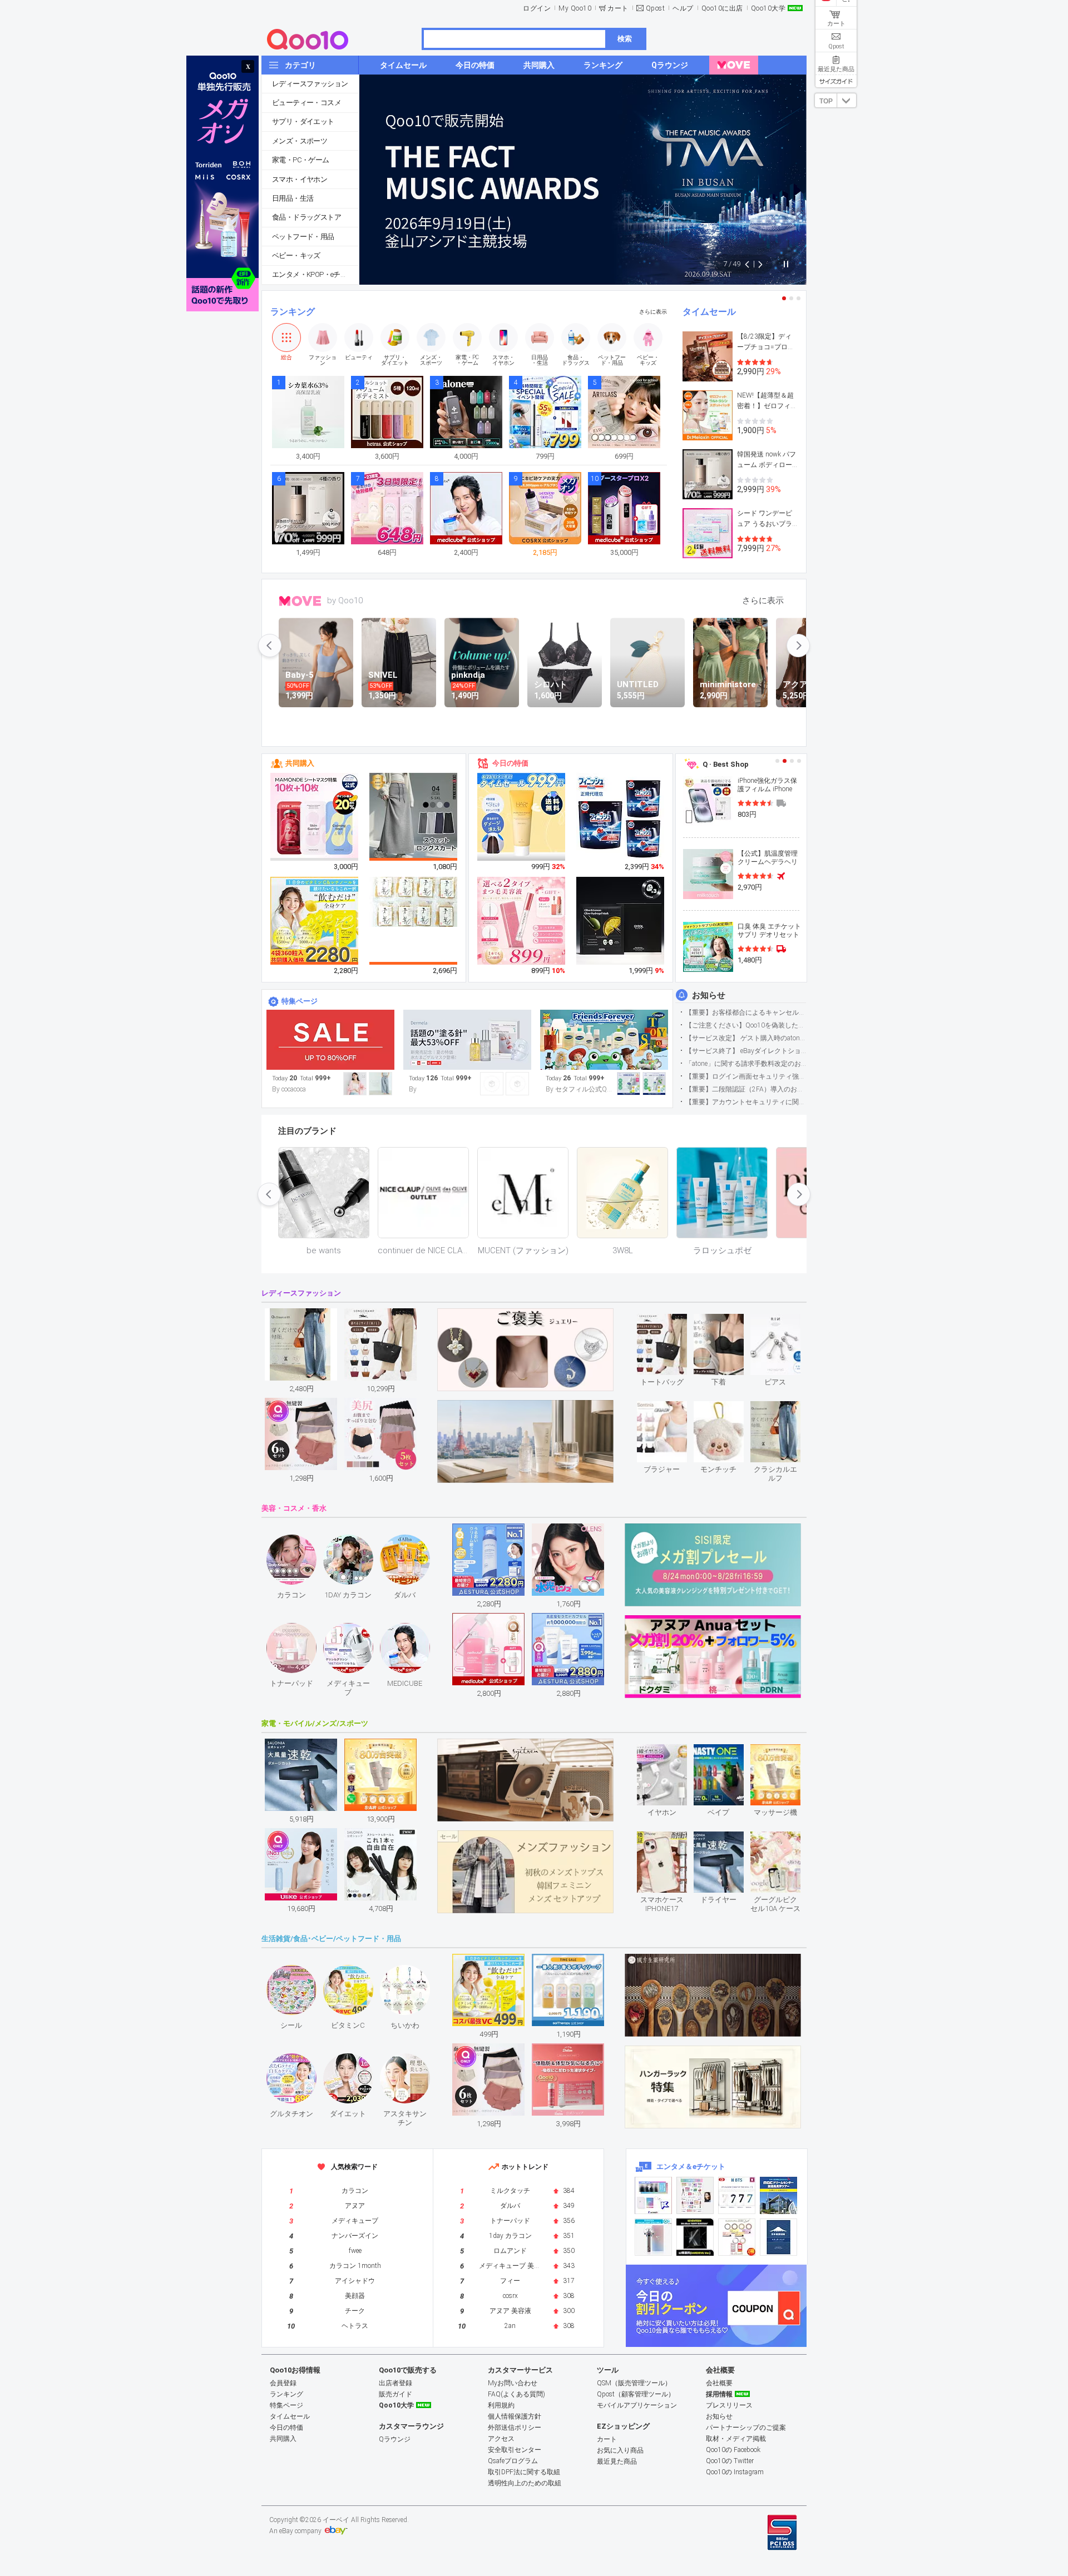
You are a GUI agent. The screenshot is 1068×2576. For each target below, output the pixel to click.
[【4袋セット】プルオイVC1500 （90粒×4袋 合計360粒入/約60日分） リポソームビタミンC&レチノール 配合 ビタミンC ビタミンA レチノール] (315, 921)
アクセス (501, 2439)
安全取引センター (515, 2450)
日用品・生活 (293, 198)
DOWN (847, 100)
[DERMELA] (467, 1040)
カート (618, 8)
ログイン (537, 8)
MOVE (300, 601)
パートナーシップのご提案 (746, 2428)
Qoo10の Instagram (735, 2472)
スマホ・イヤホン (300, 179)
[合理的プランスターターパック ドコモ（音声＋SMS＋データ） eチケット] (778, 2237)
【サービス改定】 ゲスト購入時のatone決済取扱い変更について (746, 1038)
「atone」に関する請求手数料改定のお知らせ (746, 1064)
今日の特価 (510, 763)
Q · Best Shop (726, 764)
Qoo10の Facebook (733, 2450)
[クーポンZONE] (716, 2306)
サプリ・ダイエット (303, 121)
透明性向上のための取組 (525, 2483)
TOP (826, 101)
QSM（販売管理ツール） (634, 2383)
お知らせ (709, 995)
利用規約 (501, 2405)
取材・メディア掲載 (736, 2439)
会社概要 (719, 2383)
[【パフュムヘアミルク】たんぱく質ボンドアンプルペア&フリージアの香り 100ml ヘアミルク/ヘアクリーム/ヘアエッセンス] (522, 817)
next (798, 646)
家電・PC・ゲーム (301, 160)
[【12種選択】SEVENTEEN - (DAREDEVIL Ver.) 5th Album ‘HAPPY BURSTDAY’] (695, 2237)
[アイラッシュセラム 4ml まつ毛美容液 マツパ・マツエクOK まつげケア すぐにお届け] (522, 921)
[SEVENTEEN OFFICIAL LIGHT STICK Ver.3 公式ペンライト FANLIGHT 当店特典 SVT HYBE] (653, 2237)
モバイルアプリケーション (637, 2405)
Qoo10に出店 (722, 8)
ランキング (293, 312)
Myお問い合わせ (513, 2383)
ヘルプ (683, 8)
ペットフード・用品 (303, 237)
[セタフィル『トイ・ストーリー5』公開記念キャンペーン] (604, 1040)
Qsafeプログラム (513, 2461)
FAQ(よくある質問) (516, 2394)
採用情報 (719, 2394)
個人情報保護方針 (515, 2416)
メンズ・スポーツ (300, 141)
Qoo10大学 (768, 8)
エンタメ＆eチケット (691, 2166)
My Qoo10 (575, 8)
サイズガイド (836, 81)
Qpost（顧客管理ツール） (636, 2394)
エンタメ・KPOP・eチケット (315, 274)
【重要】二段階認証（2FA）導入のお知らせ (746, 1089)
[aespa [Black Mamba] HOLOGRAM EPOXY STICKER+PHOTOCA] (695, 2195)
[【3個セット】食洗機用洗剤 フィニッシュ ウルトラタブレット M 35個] (621, 817)
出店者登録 (395, 2383)
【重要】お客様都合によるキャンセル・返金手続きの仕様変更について (746, 1012)
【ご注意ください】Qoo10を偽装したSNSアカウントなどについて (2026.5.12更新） (746, 1025)
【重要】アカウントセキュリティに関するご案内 (746, 1102)
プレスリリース (729, 2405)
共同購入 (300, 763)
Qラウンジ (395, 2439)
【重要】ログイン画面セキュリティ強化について (746, 1076)
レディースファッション (310, 84)
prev (270, 646)
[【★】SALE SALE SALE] (330, 1040)
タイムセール (709, 312)
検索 (625, 39)
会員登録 (283, 2383)
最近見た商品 (617, 2461)
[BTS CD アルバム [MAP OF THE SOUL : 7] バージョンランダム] (737, 2195)
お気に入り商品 (620, 2450)
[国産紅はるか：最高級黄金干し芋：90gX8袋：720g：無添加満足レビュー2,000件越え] (414, 901)
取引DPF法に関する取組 (524, 2472)
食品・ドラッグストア (306, 217)
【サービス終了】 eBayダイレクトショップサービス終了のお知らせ (746, 1051)
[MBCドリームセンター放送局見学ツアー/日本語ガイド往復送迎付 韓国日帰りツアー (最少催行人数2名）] (778, 2195)
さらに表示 (653, 312)
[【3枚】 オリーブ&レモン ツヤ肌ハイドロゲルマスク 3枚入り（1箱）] (621, 921)
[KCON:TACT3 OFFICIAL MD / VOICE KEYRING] (653, 2195)
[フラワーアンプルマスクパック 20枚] (315, 817)
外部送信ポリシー (515, 2428)
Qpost (656, 8)
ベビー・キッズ (296, 255)
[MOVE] (734, 65)
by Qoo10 (345, 600)
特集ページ (300, 1001)
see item (671, 1322)
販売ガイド (395, 2394)
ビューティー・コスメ (306, 103)
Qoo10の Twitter (730, 2461)
